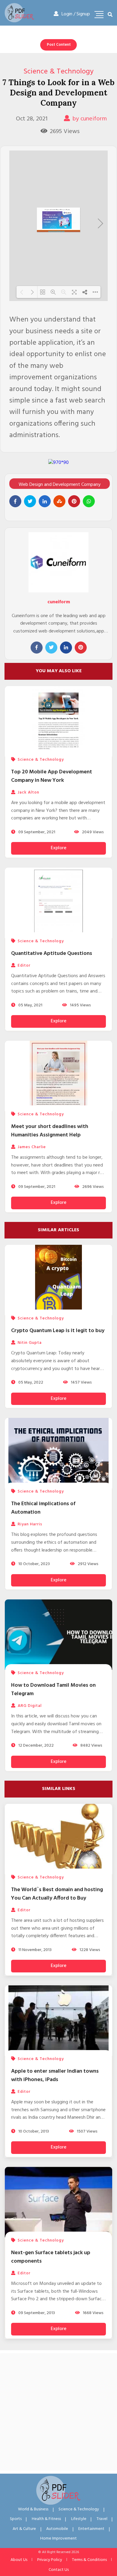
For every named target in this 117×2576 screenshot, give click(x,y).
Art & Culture (24, 2529)
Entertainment (91, 2529)
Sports (16, 2519)
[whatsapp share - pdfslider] (89, 501)
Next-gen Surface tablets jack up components (51, 2257)
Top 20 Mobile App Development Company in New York (52, 776)
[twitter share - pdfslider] (30, 501)
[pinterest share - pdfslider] (74, 501)
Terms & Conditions (89, 2560)
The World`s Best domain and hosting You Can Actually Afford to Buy (57, 1894)
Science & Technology (58, 72)
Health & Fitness (46, 2519)
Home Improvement (58, 2539)
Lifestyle (79, 2519)
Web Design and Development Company (60, 485)
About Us (19, 2560)
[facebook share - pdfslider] (15, 501)
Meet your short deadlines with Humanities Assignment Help (50, 1131)
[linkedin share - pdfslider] (45, 501)
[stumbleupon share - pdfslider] (59, 501)
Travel (102, 2519)
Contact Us (59, 2570)
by (90, 119)
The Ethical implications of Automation (43, 1508)
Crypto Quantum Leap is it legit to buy (58, 1331)
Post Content (59, 45)
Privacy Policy (50, 2560)
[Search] (110, 15)
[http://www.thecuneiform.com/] (56, 231)
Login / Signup (76, 14)
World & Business (33, 2509)
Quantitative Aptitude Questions (52, 954)
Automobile (57, 2529)
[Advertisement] (58, 2412)
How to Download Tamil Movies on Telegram (53, 1690)
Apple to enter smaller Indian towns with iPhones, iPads (55, 2076)
